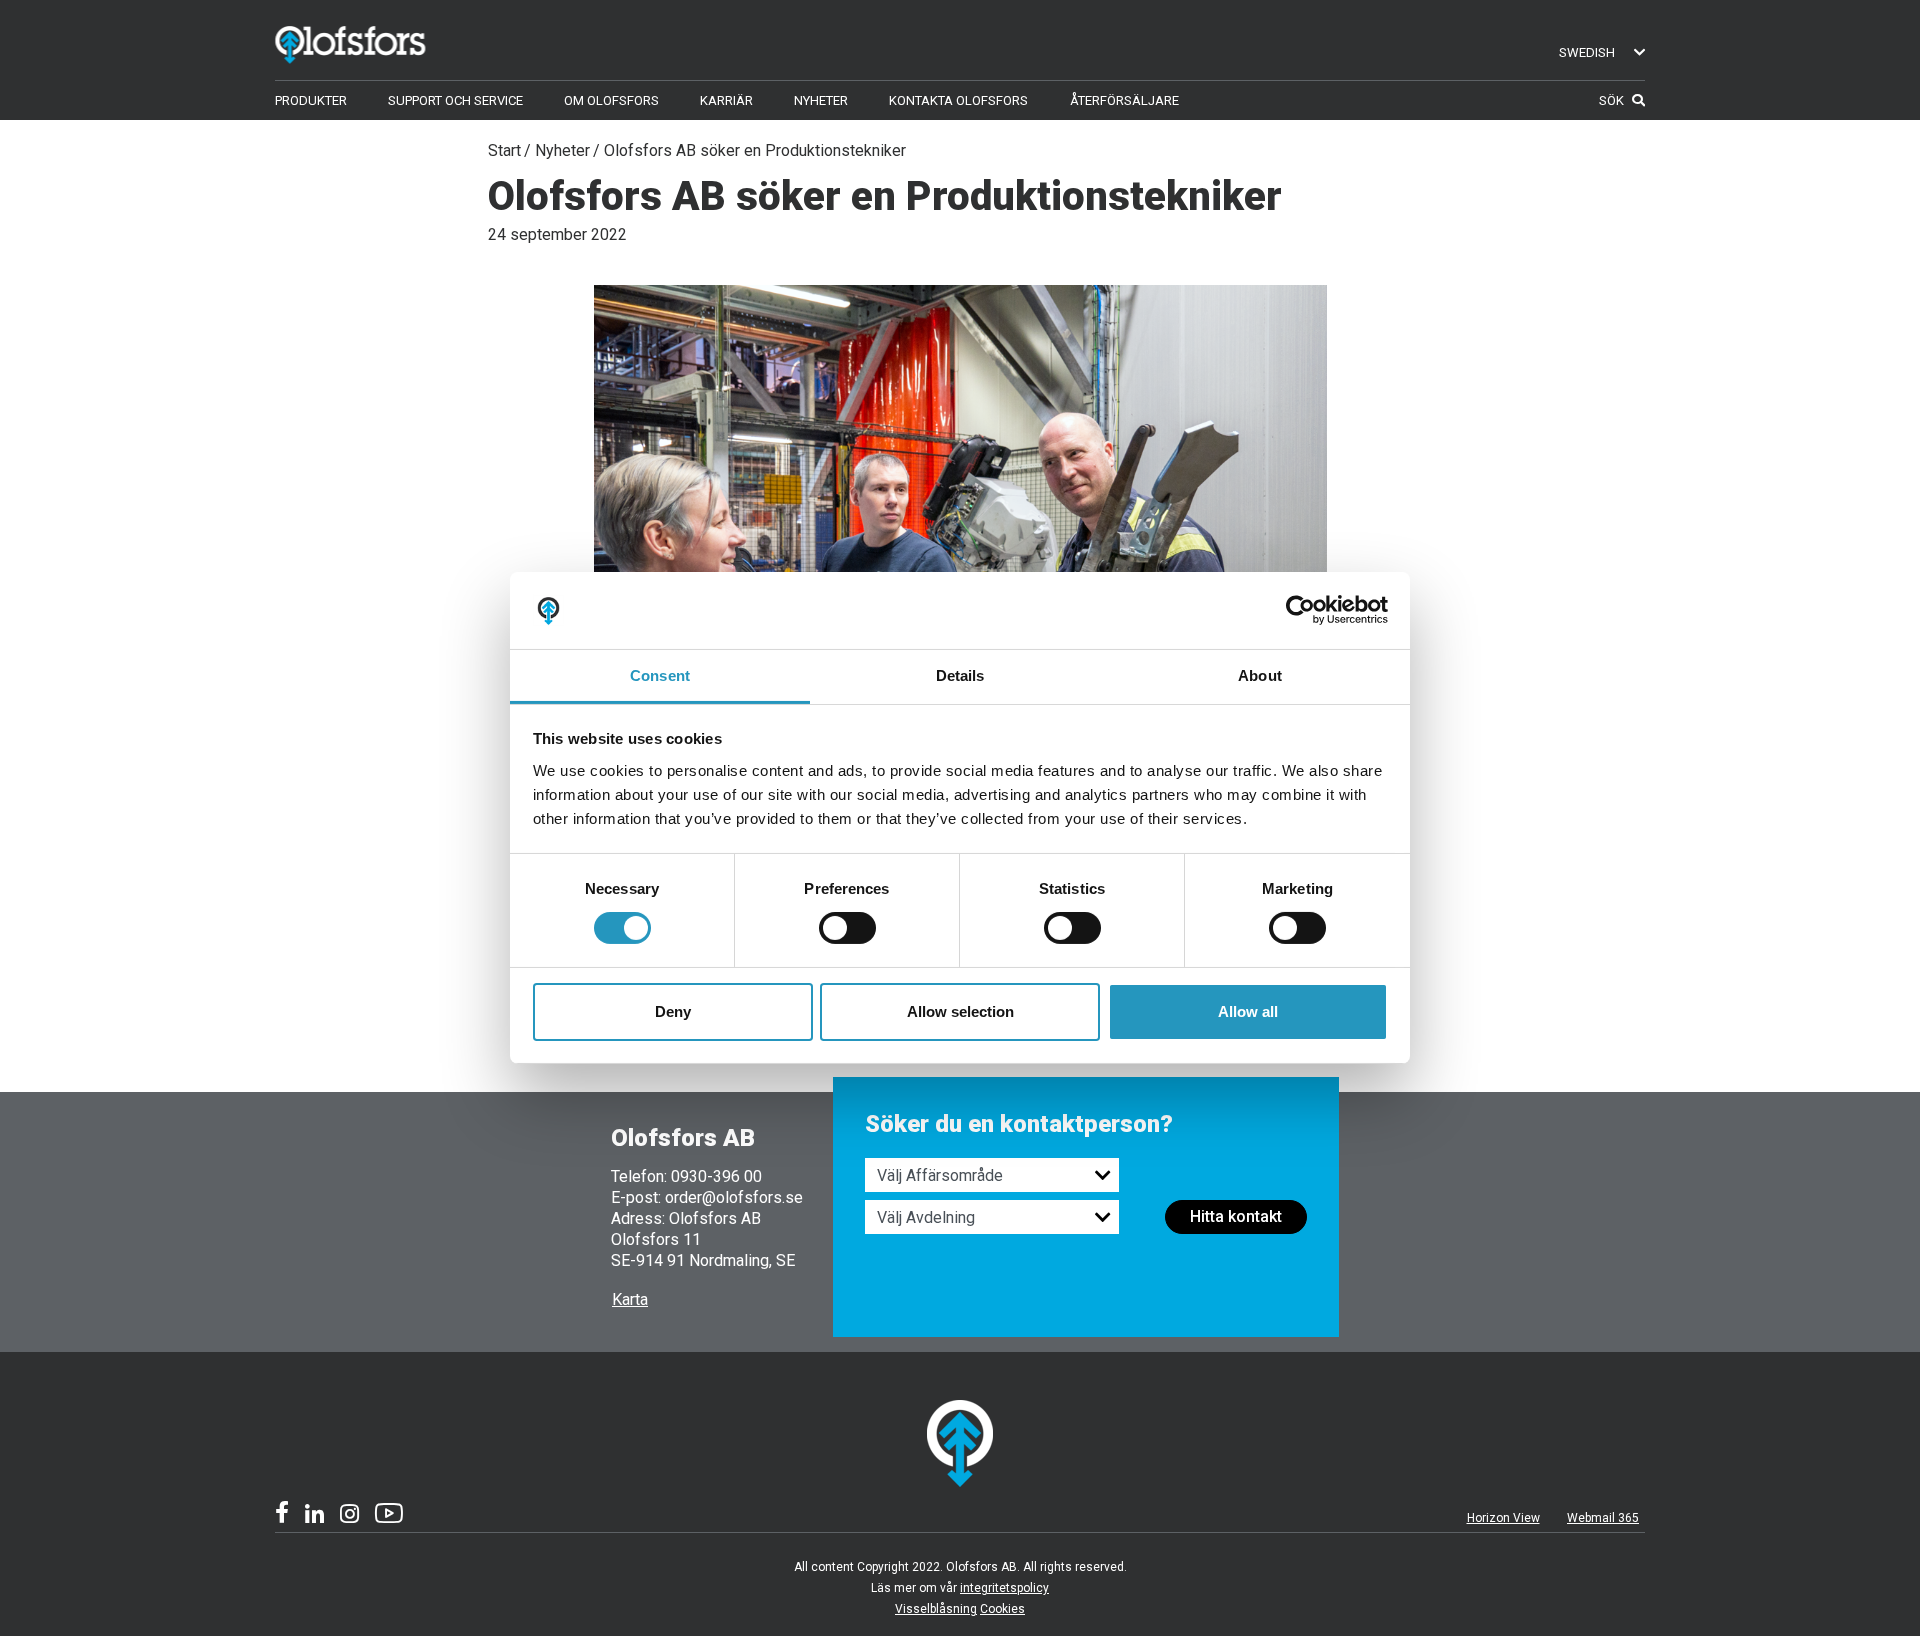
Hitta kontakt (1236, 1216)
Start (504, 150)
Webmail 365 (1603, 1518)
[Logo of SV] (379, 40)
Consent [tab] (660, 675)
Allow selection (960, 1011)
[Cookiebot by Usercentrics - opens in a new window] (1300, 610)
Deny (673, 1011)
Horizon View (1503, 1518)
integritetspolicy (1004, 1588)
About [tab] (1260, 675)
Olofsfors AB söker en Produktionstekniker (755, 150)
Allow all (1248, 1011)
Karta (630, 1299)
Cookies (1002, 1609)
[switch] (847, 928)
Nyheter (562, 150)
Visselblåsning (936, 1609)
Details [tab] (960, 675)
